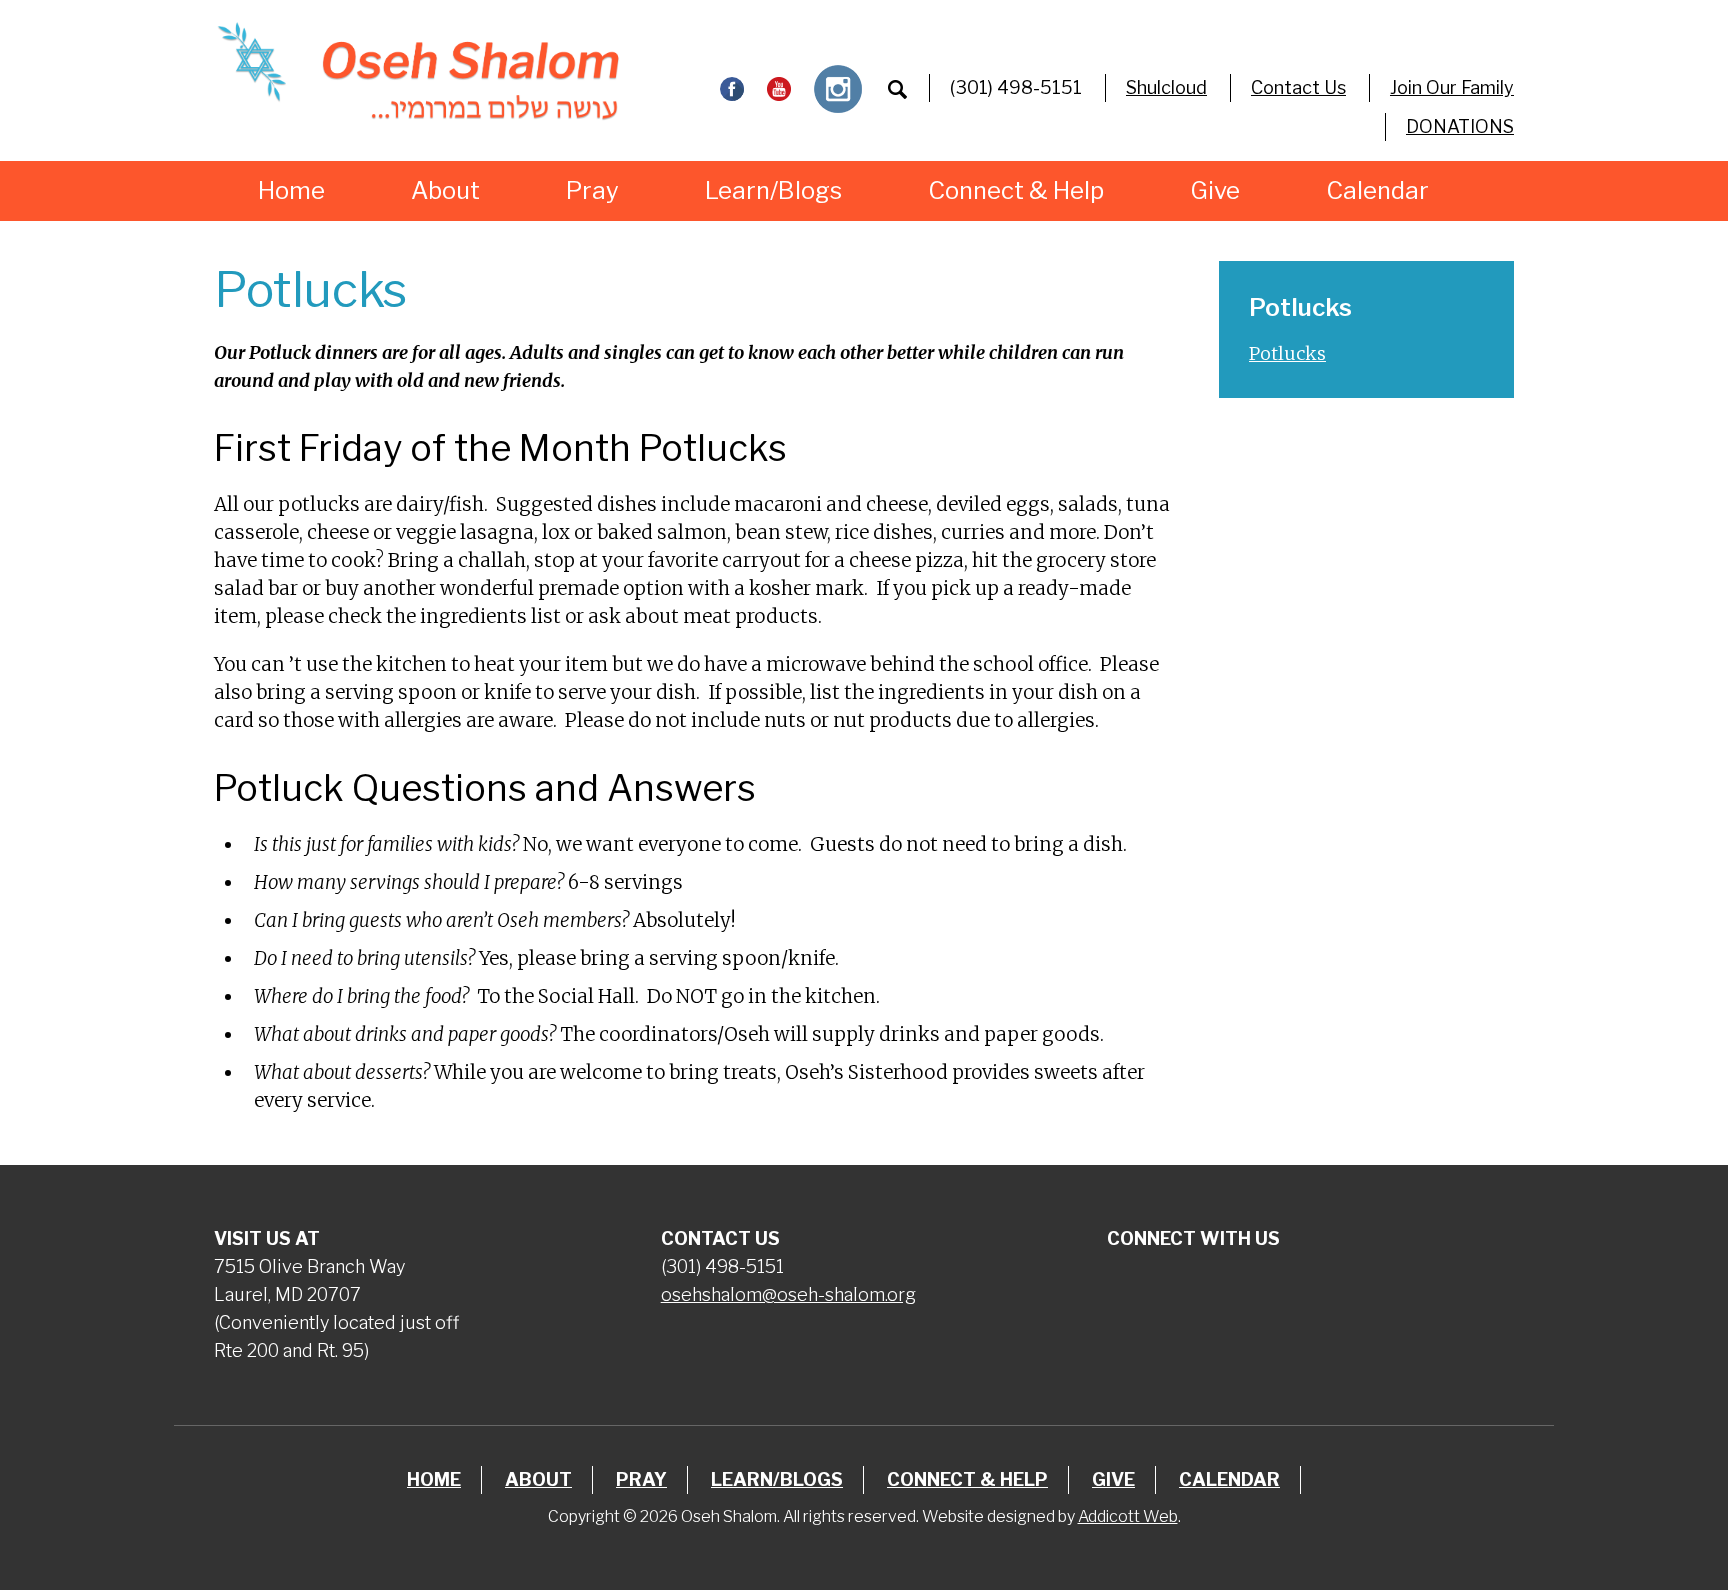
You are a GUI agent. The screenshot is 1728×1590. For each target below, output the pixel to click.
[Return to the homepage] (417, 71)
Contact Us (1298, 87)
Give (1215, 190)
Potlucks (1287, 353)
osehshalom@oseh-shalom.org (788, 1294)
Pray (592, 190)
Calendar (1377, 190)
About (445, 190)
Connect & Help (1016, 190)
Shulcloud (1166, 87)
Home (291, 190)
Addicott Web (1128, 1516)
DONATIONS (1460, 126)
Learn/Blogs (773, 190)
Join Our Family (1452, 87)
